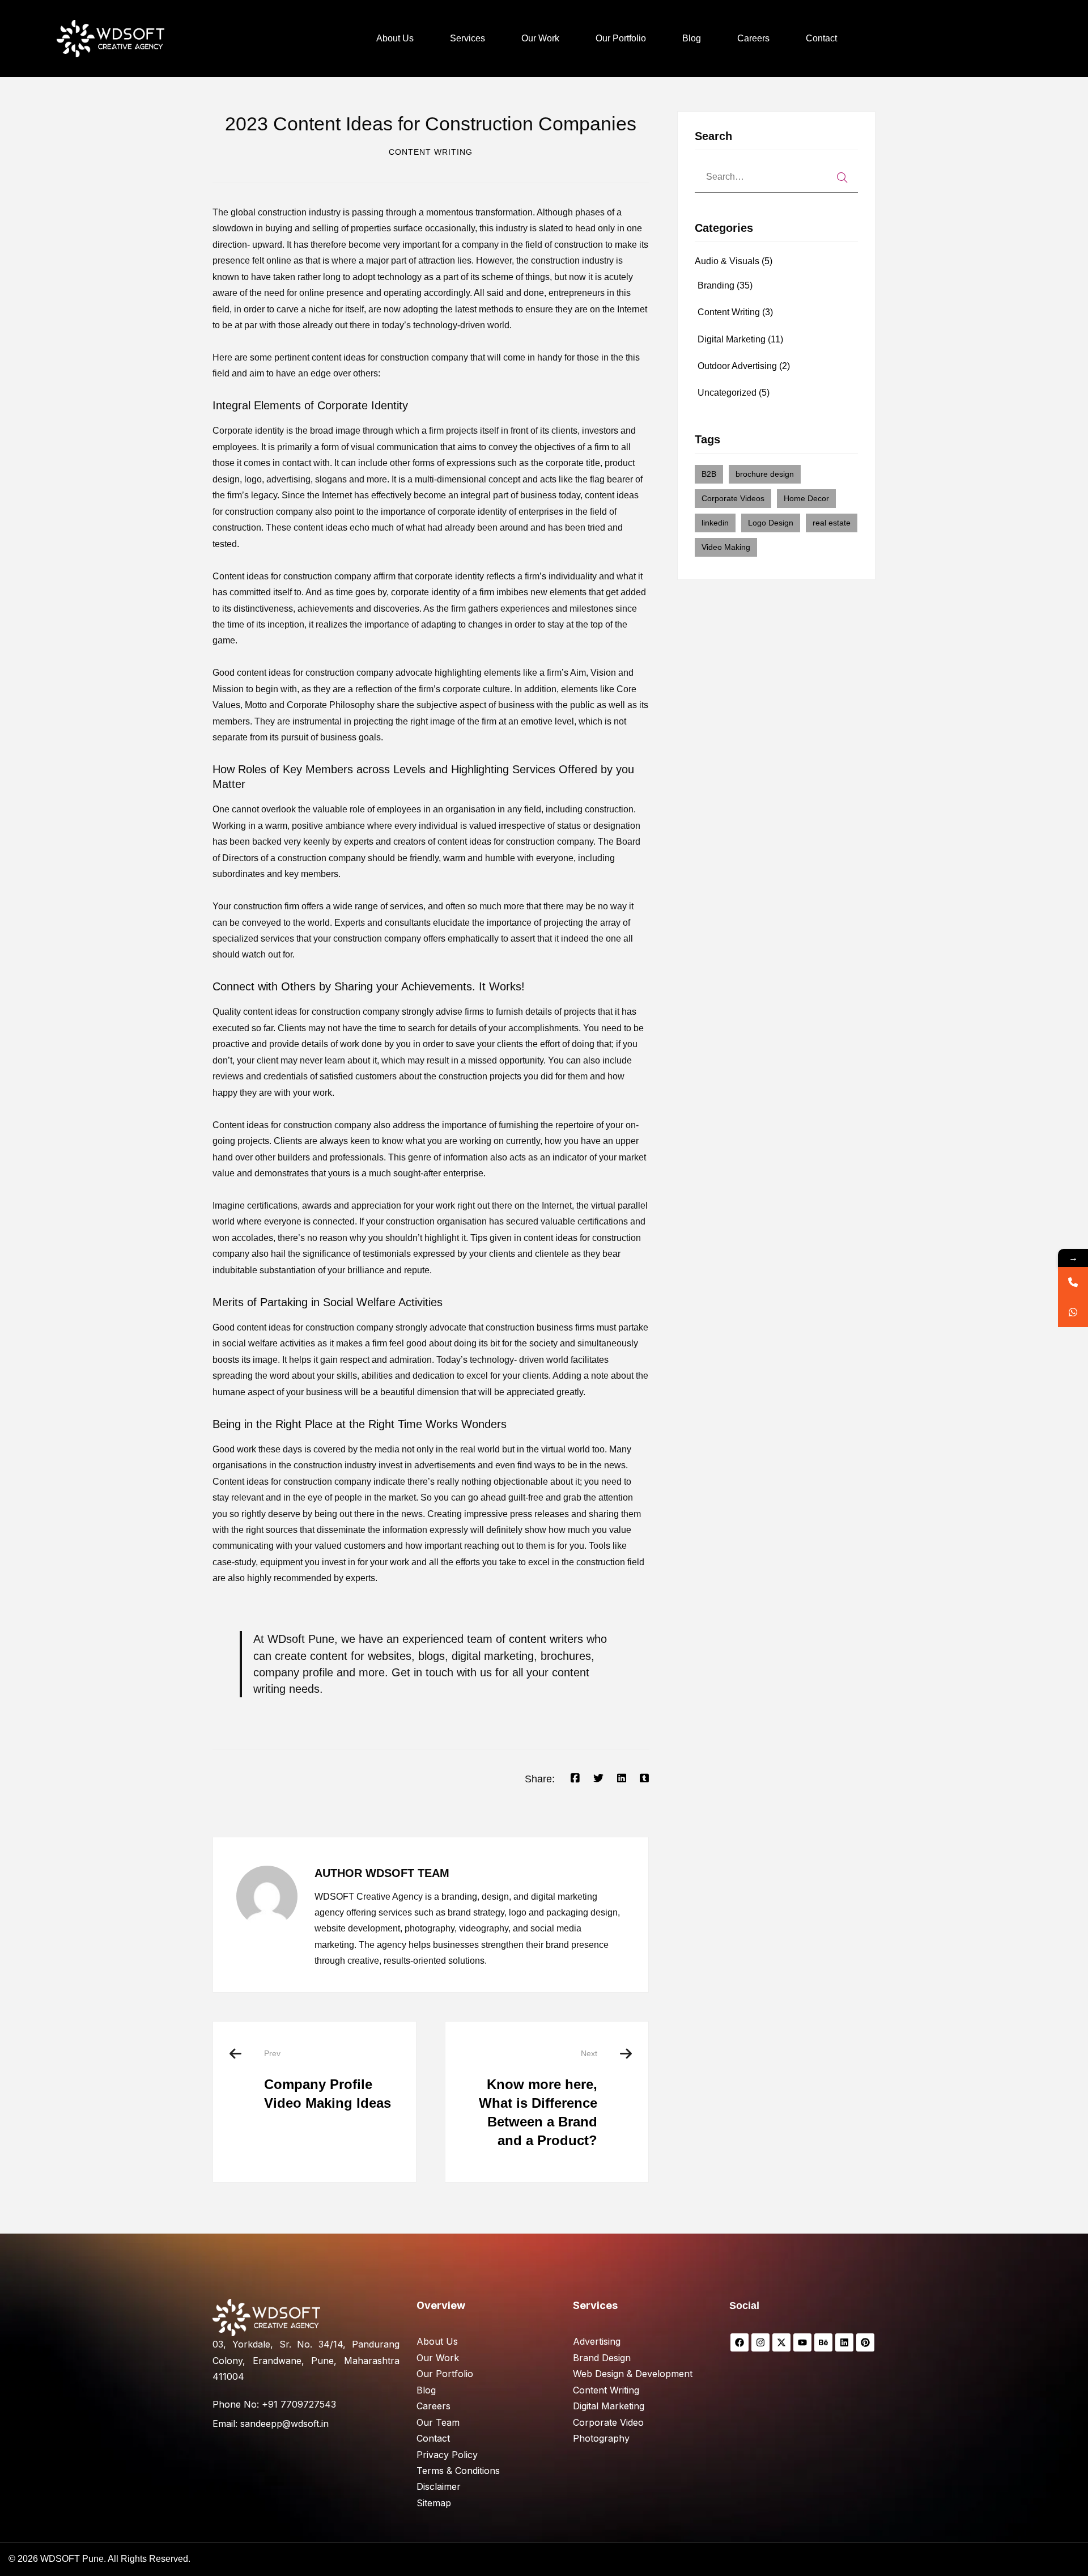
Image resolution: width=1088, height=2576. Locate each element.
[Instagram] (760, 2342)
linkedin (715, 523)
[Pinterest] (865, 2342)
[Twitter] (598, 1778)
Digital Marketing (740, 339)
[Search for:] (776, 177)
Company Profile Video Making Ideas (328, 2080)
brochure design (765, 474)
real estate (832, 523)
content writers (546, 1639)
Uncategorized (734, 393)
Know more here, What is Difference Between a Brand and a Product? (538, 2098)
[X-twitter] (781, 2342)
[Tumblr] (644, 1778)
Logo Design (771, 523)
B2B (709, 474)
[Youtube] (802, 2342)
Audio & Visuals (734, 261)
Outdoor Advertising (744, 366)
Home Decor (806, 498)
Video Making (726, 547)
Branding (725, 285)
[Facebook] (575, 1778)
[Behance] (823, 2342)
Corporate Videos (733, 498)
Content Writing (431, 152)
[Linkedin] (622, 1778)
